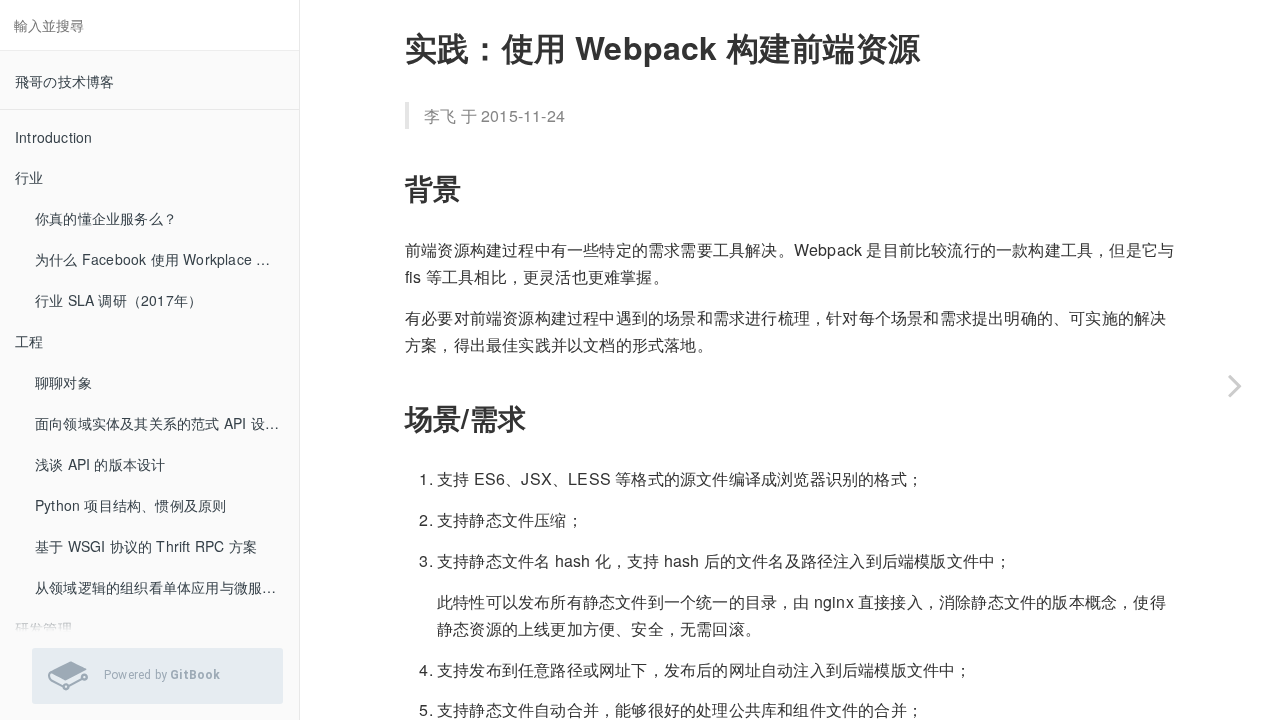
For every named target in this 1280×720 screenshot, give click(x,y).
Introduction (53, 137)
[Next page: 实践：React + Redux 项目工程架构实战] (1235, 385)
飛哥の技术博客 (64, 81)
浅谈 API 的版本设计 (100, 464)
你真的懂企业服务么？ (106, 218)
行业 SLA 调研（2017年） (118, 300)
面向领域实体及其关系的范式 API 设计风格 (167, 423)
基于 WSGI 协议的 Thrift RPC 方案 (146, 546)
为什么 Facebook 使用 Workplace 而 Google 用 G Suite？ (167, 259)
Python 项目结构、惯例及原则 (130, 505)
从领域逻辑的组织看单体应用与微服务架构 (167, 587)
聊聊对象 (63, 382)
